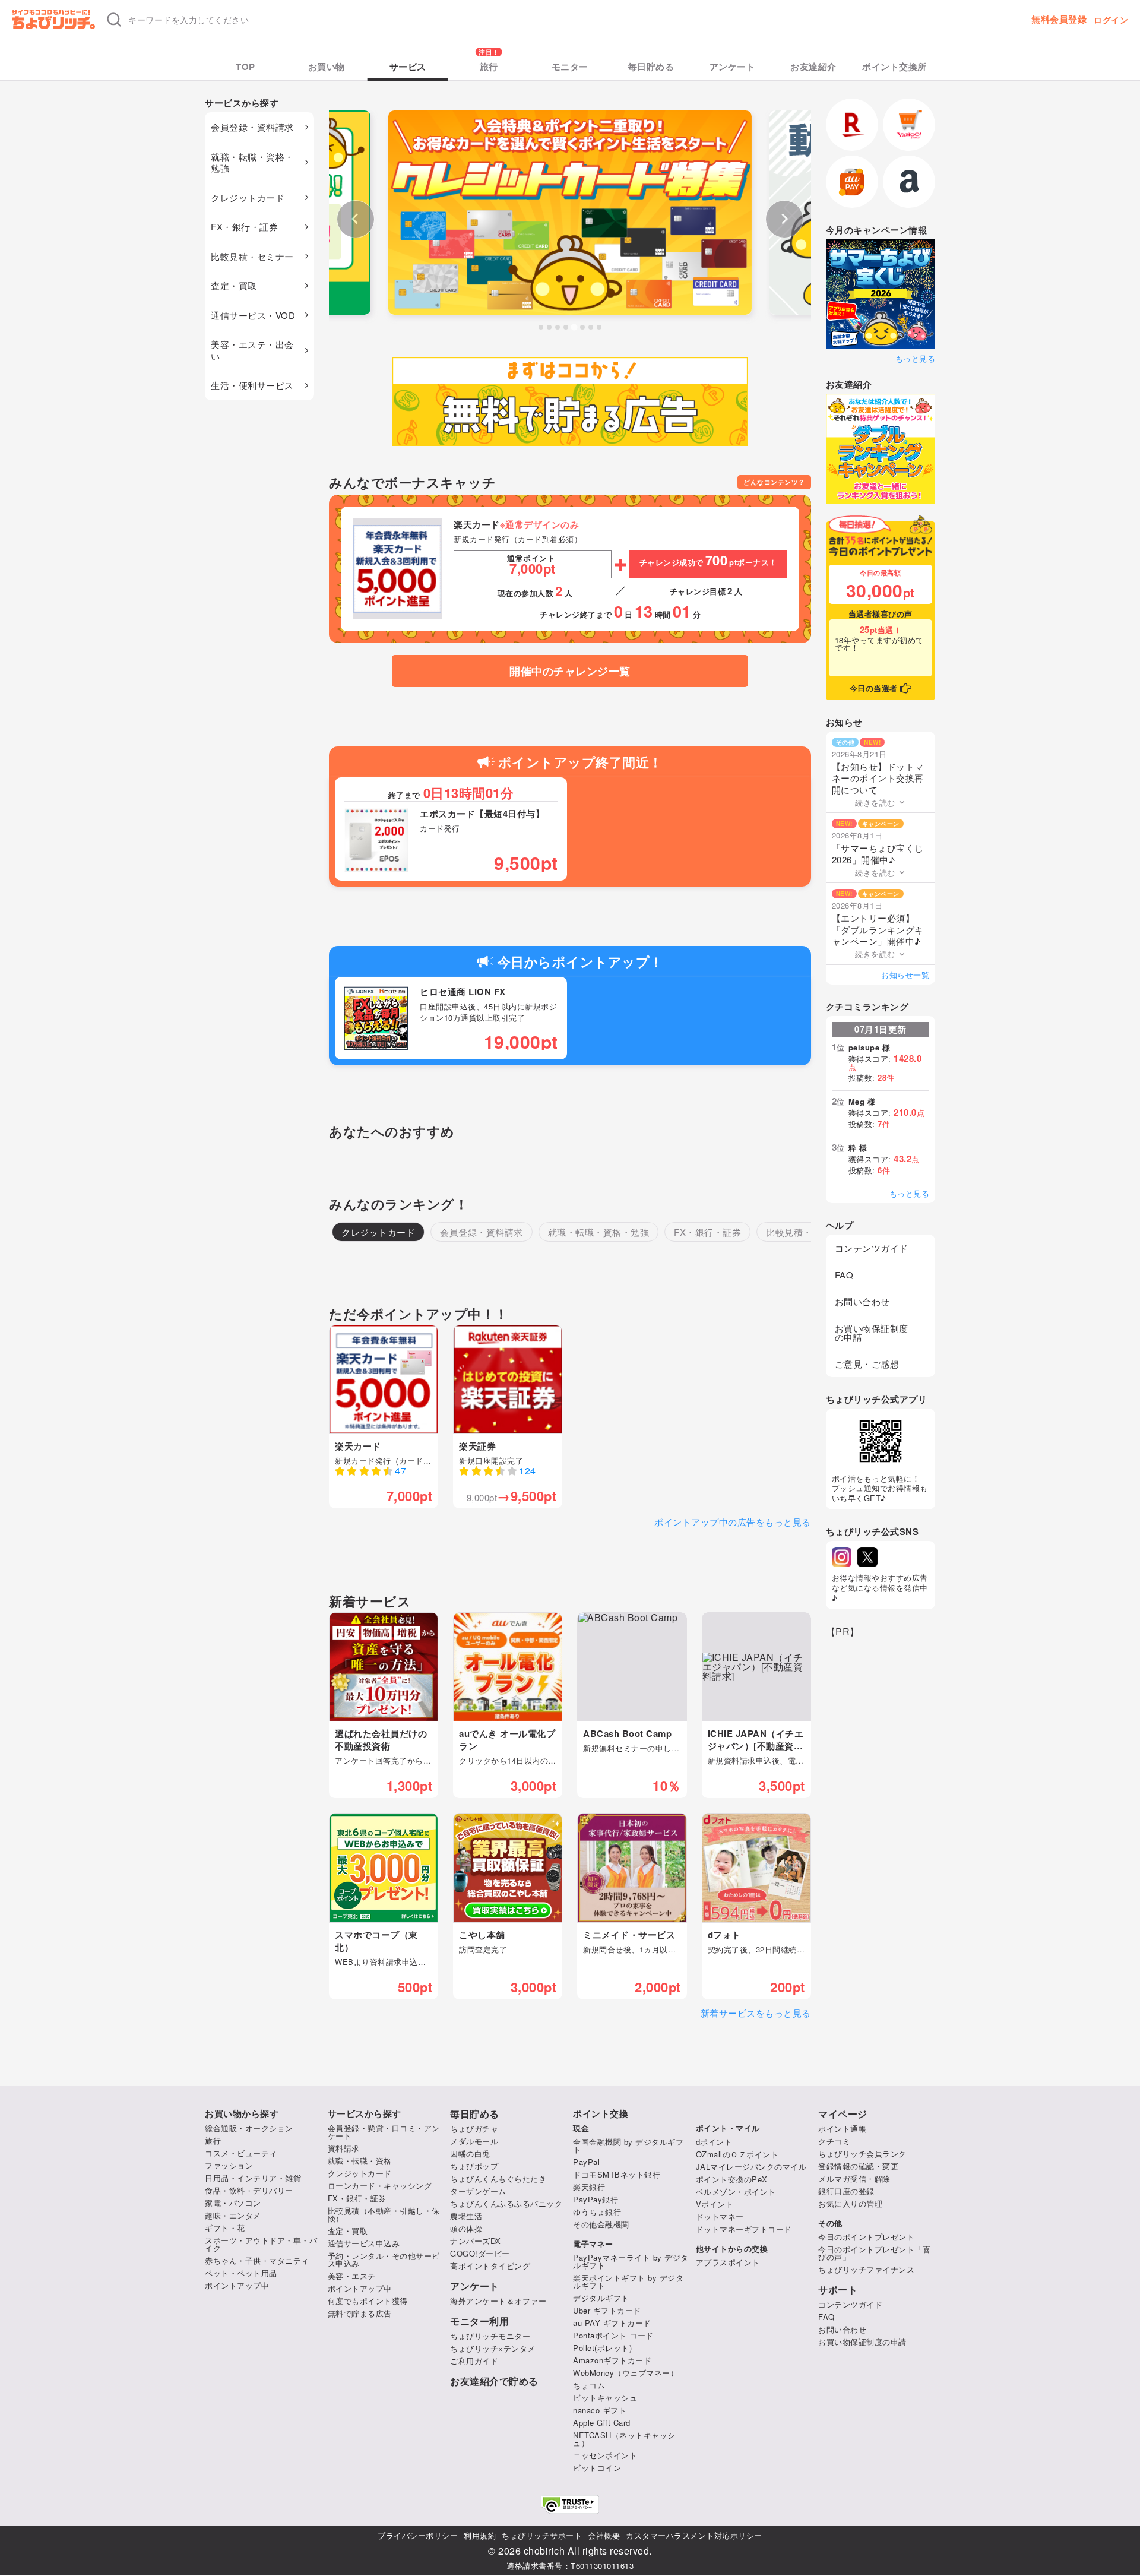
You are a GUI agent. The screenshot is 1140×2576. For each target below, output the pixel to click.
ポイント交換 (601, 2114)
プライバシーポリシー (418, 2535)
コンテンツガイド (872, 1248)
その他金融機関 (601, 2224)
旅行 (489, 67)
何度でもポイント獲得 (368, 2301)
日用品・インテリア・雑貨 (253, 2178)
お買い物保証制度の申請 (872, 1333)
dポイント (714, 2142)
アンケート (733, 67)
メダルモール (474, 2141)
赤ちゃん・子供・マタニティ (257, 2260)
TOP (246, 67)
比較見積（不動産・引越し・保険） (384, 2214)
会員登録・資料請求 (252, 127)
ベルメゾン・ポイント (736, 2192)
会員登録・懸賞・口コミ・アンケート (384, 2132)
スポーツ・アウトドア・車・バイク (261, 2244)
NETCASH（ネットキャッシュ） (624, 2439)
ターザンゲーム (478, 2191)
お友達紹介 (813, 67)
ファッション (229, 2165)
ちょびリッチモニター (490, 2336)
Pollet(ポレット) (602, 2348)
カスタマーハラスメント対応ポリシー (694, 2535)
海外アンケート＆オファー (498, 2301)
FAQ (844, 1275)
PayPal (586, 2162)
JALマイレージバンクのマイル (751, 2167)
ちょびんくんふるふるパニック (506, 2203)
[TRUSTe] (570, 2504)
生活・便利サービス (252, 385)
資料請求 (344, 2148)
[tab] (541, 327)
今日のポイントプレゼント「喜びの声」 (874, 2253)
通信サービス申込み (364, 2243)
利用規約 (480, 2535)
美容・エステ (352, 2276)
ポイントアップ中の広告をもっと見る (733, 1522)
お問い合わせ (862, 1301)
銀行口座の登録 (846, 2191)
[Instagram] (842, 1557)
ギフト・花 (225, 2228)
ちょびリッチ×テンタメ (493, 2348)
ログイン (1111, 20)
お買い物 (327, 67)
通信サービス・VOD (253, 315)
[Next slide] (784, 219)
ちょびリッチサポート (542, 2535)
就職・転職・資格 (360, 2161)
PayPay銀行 (596, 2199)
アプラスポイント (728, 2262)
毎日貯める (651, 67)
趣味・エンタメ (233, 2215)
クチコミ (834, 2141)
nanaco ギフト (600, 2410)
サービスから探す (365, 2114)
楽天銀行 (589, 2187)
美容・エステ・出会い (252, 350)
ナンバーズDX (476, 2241)
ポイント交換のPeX (732, 2179)
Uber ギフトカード (607, 2310)
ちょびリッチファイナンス (866, 2269)
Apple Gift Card (602, 2422)
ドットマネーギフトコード (744, 2229)
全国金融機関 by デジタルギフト (628, 2145)
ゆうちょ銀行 (597, 2212)
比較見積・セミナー (252, 256)
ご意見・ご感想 (867, 1364)
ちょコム (589, 2385)
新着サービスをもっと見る (756, 2013)
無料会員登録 (1059, 19)
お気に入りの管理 (850, 2203)
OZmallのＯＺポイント (737, 2154)
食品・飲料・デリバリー (249, 2190)
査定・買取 (234, 285)
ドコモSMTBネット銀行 (617, 2174)
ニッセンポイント (605, 2455)
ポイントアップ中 (237, 2285)
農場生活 (466, 2216)
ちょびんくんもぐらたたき (498, 2178)
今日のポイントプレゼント (866, 2237)
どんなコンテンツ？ (774, 482)
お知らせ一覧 (905, 975)
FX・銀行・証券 (244, 227)
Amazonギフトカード (612, 2360)
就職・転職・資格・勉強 (252, 162)
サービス (408, 67)
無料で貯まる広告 (360, 2313)
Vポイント (715, 2204)
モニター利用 (479, 2321)
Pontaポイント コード (613, 2335)
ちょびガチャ (474, 2129)
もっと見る (915, 358)
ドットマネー (720, 2216)
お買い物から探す (242, 2114)
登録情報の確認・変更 (858, 2166)
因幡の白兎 (470, 2153)
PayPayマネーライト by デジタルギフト (631, 2261)
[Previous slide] (356, 219)
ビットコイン (597, 2468)
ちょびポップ (474, 2166)
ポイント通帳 (842, 2129)
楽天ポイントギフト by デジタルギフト (628, 2281)
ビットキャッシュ (605, 2398)
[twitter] (867, 1557)
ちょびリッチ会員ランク (862, 2153)
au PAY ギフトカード (612, 2323)
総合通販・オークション (249, 2128)
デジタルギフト (601, 2298)
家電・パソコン (233, 2203)
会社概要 (604, 2535)
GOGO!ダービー (480, 2253)
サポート (838, 2290)
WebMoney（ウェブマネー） (626, 2373)
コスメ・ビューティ (241, 2153)
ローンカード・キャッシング (380, 2186)
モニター (570, 67)
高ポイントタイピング (490, 2266)
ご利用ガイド (474, 2361)
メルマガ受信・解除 (854, 2178)
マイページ (843, 2114)
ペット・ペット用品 (241, 2273)
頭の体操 (466, 2228)
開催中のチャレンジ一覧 (570, 671)
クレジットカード (248, 197)
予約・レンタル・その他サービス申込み (384, 2259)
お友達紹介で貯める (494, 2381)
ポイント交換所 (894, 67)
